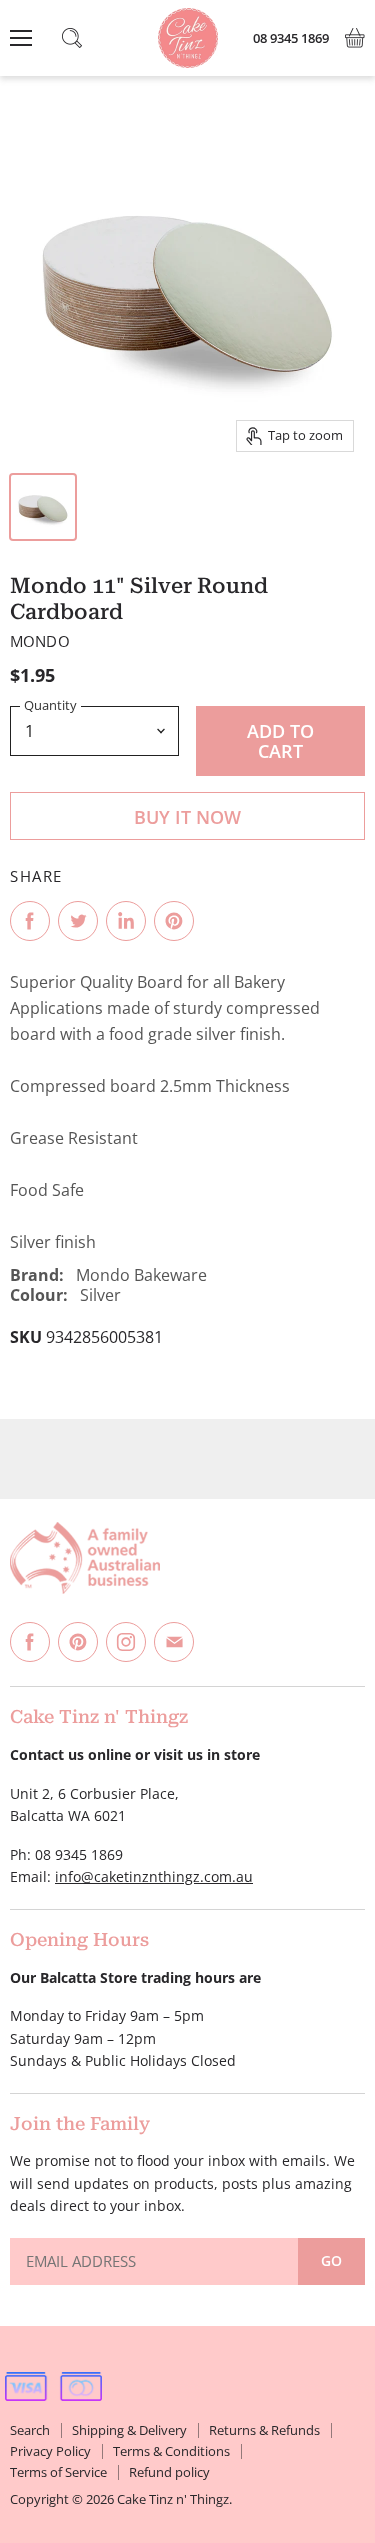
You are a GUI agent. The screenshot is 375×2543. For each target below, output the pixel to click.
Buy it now (187, 817)
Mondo (40, 641)
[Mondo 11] (43, 507)
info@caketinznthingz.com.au (154, 1876)
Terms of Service (58, 2472)
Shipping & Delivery (129, 2430)
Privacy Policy (50, 2451)
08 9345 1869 (291, 38)
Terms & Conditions (171, 2451)
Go (331, 2260)
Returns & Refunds (264, 2430)
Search (30, 2430)
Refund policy (169, 2472)
